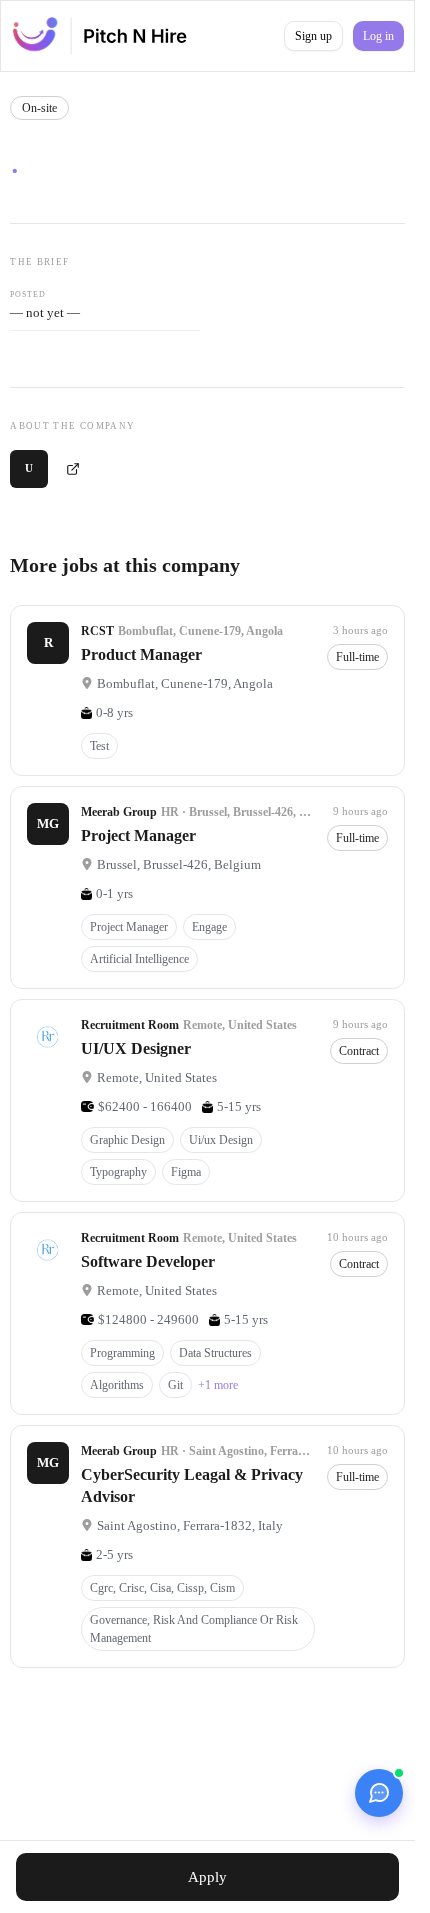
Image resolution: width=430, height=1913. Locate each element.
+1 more (218, 1385)
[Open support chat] (379, 1793)
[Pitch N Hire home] (99, 36)
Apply (207, 1877)
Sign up (313, 36)
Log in (378, 36)
